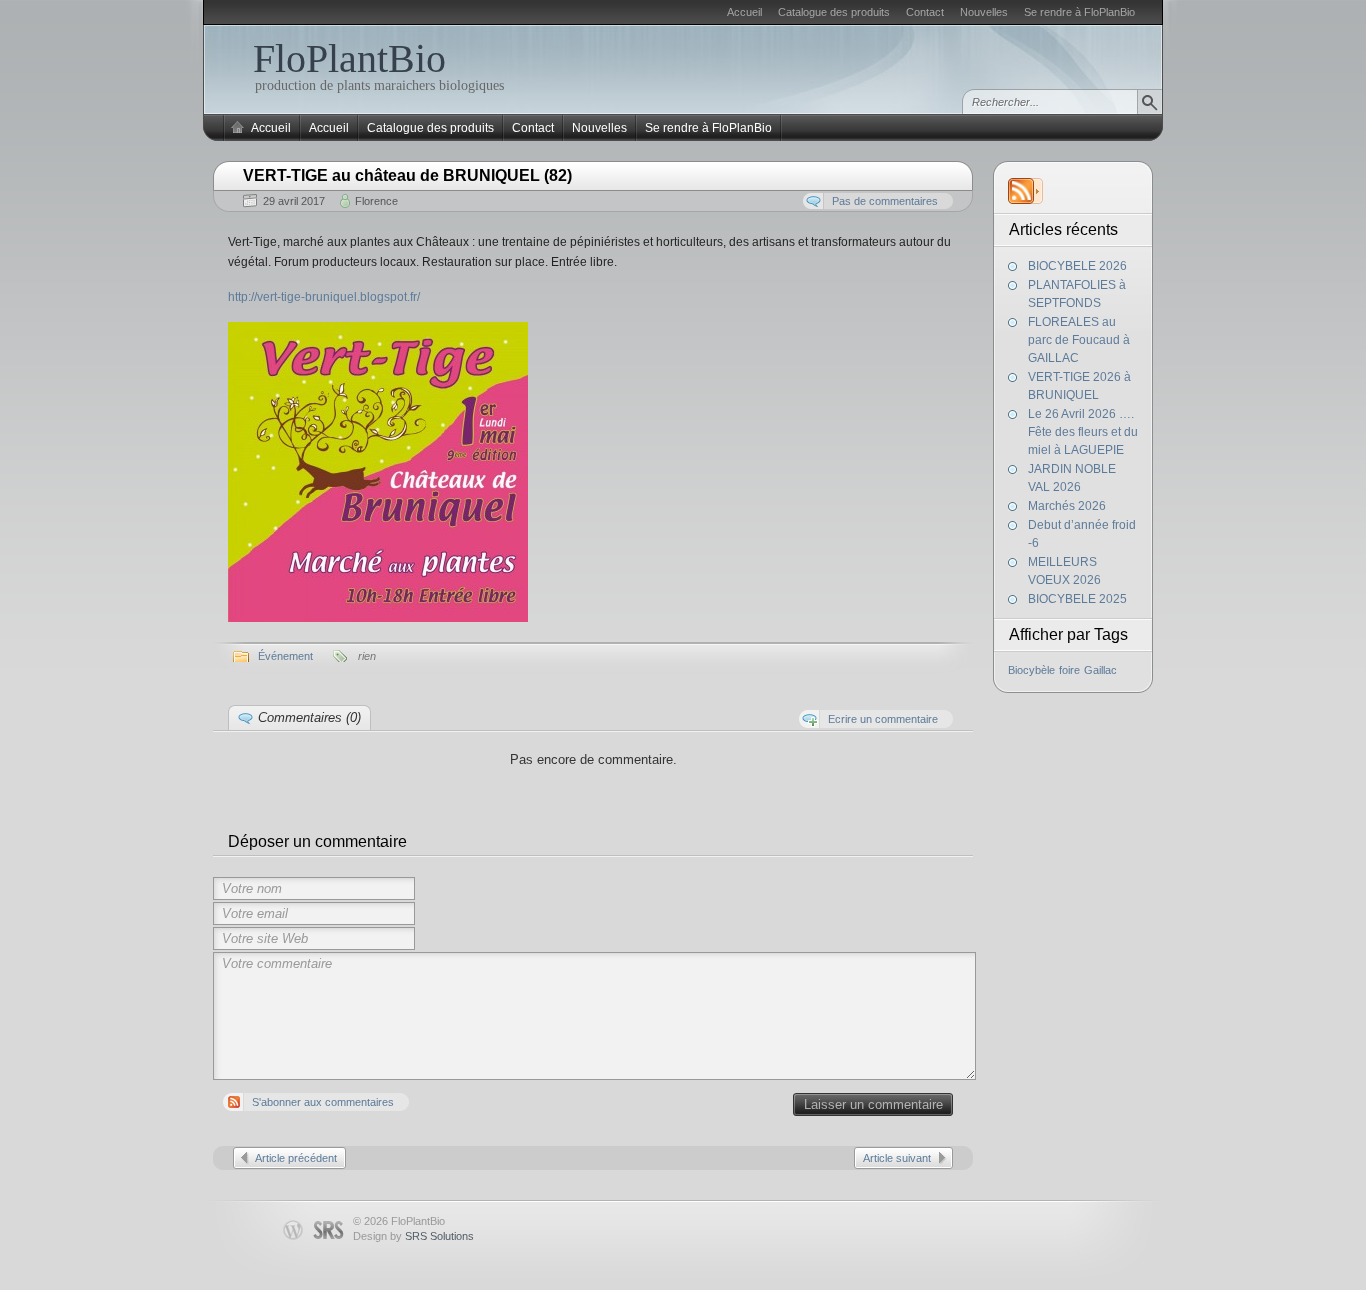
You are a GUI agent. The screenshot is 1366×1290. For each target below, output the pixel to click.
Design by (413, 1236)
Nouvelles (984, 12)
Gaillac (1100, 670)
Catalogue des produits (834, 12)
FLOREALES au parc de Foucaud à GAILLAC (1079, 340)
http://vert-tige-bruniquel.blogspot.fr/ (324, 297)
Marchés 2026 (1067, 506)
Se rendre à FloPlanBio (1079, 12)
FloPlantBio (349, 58)
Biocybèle (1031, 670)
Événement (285, 656)
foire (1069, 670)
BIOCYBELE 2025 (1077, 599)
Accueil (744, 12)
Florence (376, 201)
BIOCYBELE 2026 (1077, 266)
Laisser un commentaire (873, 1104)
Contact (925, 12)
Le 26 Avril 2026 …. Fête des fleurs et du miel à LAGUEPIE (1083, 432)
